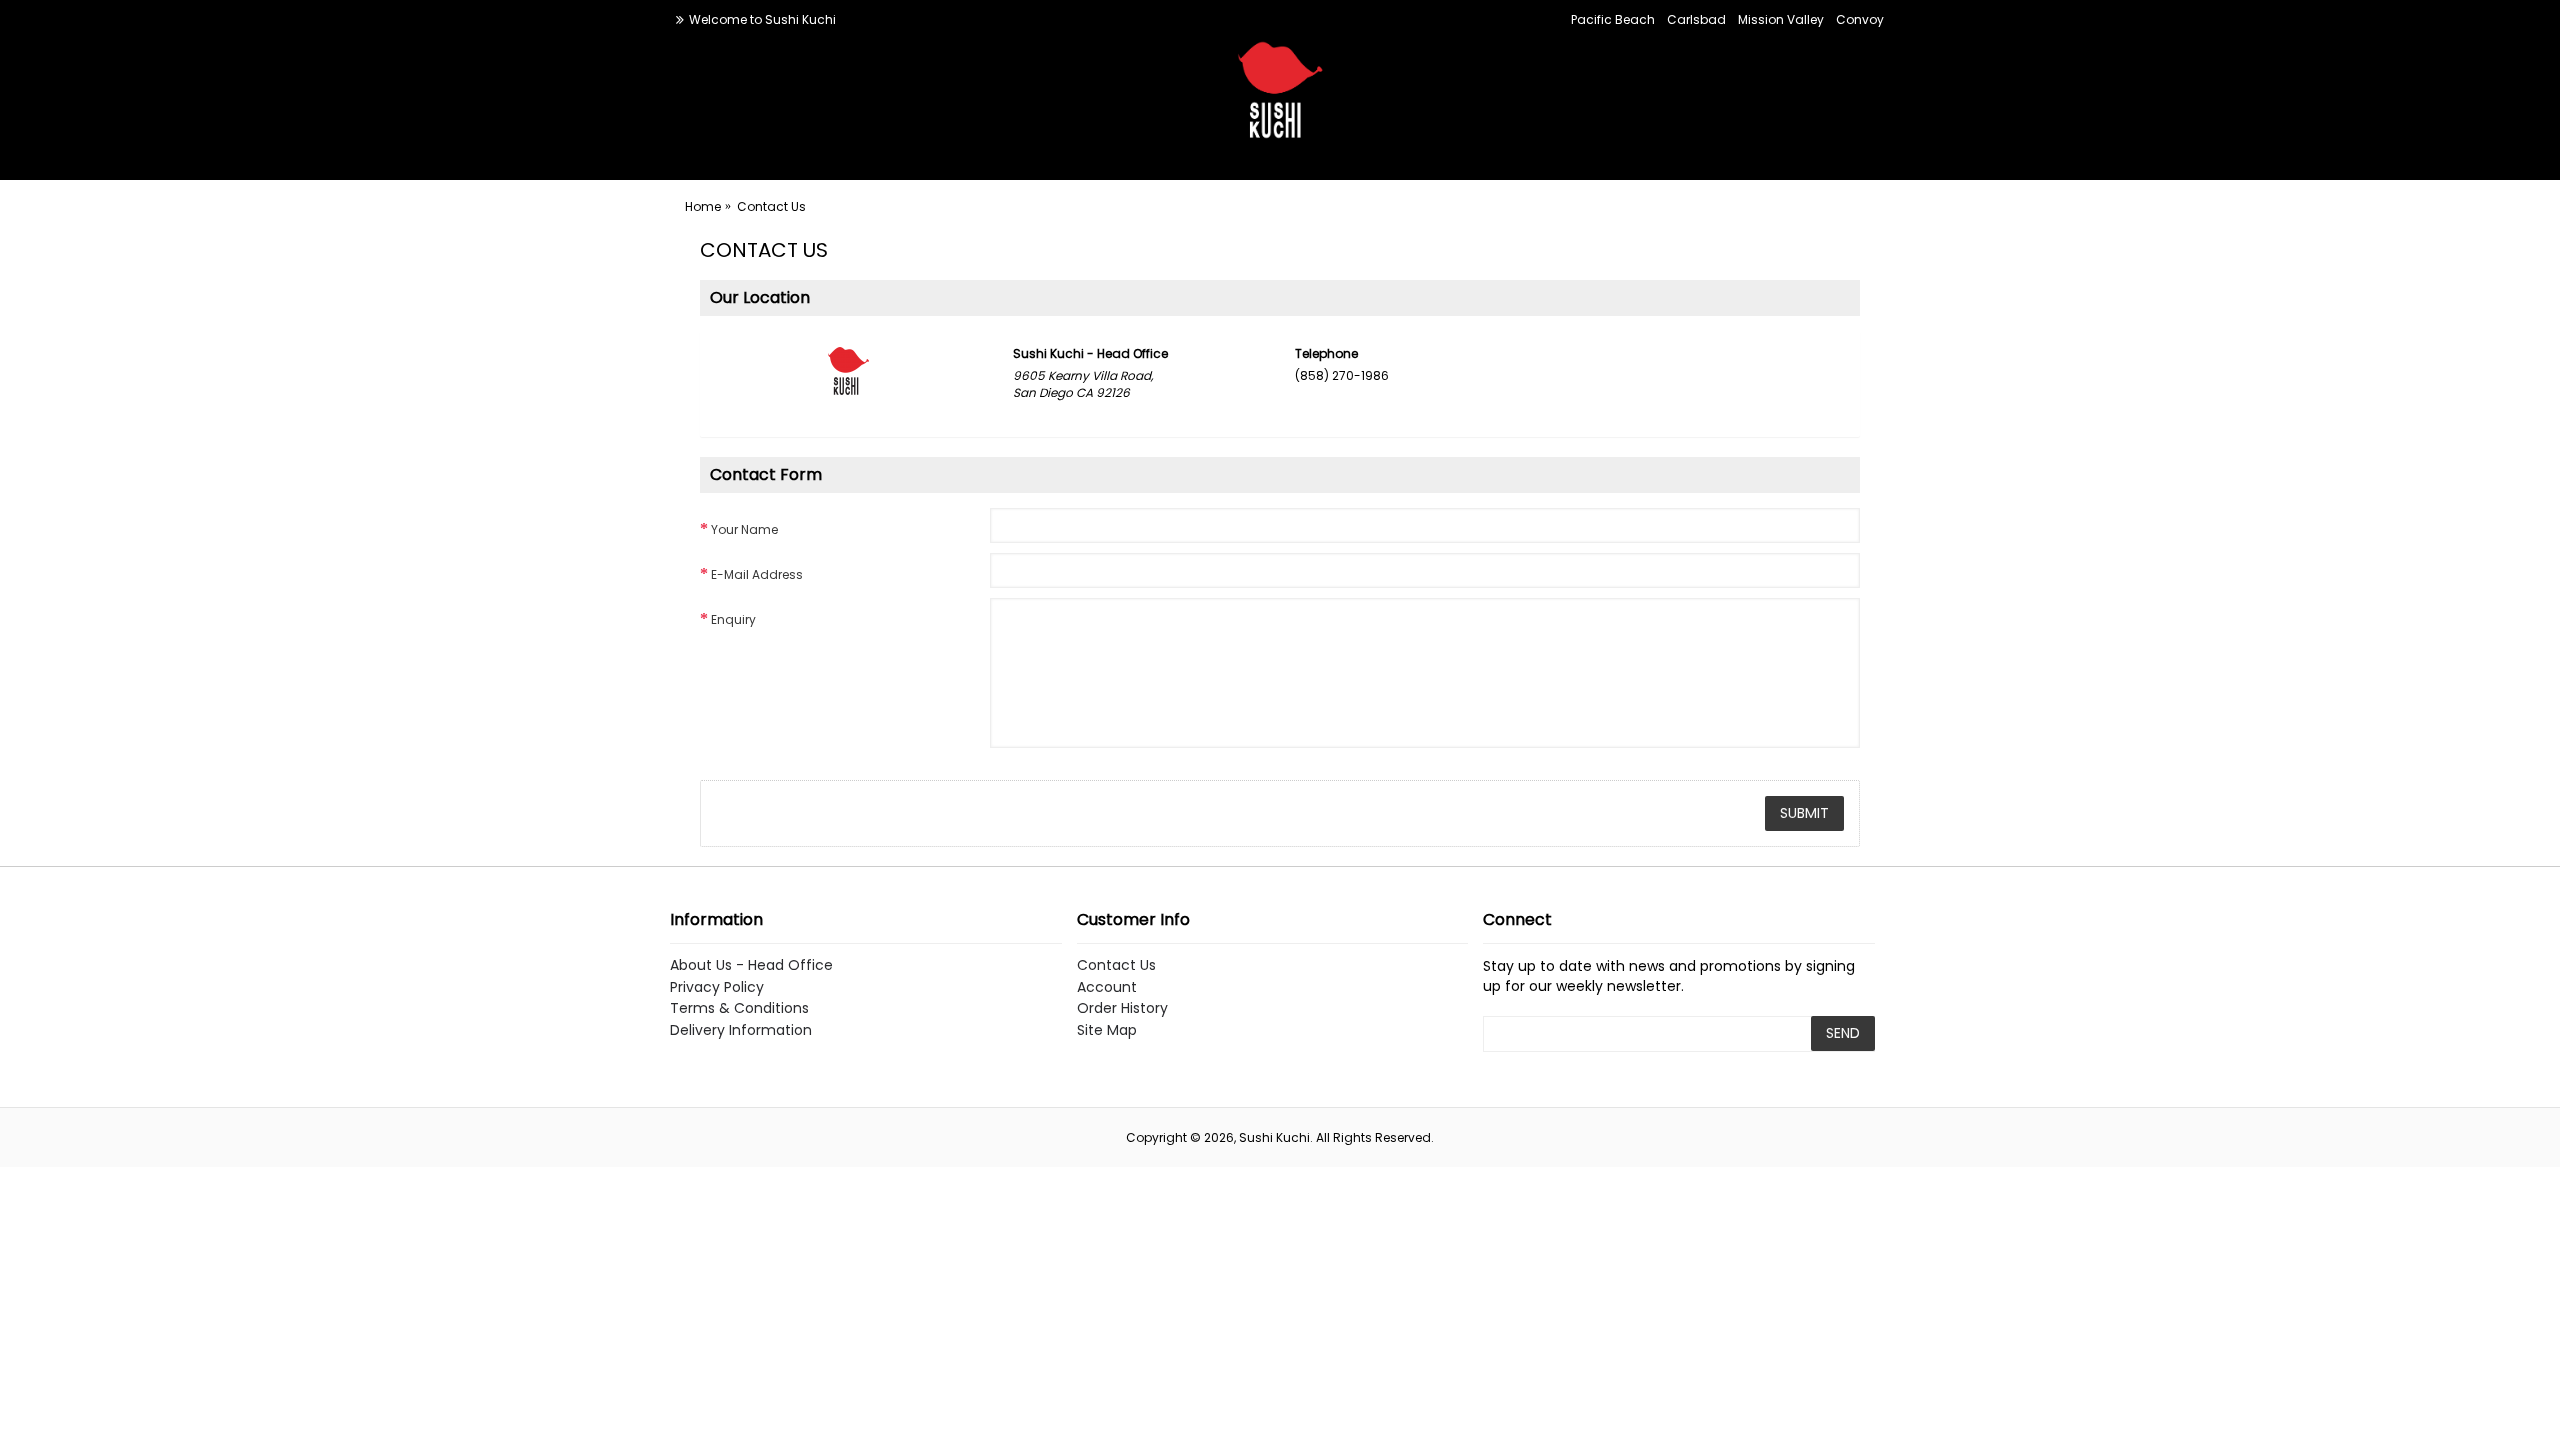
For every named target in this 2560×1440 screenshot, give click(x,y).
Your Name (744, 529)
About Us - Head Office (751, 965)
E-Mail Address (757, 574)
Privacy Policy (717, 987)
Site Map (1107, 1030)
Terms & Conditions (739, 1008)
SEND (1843, 1033)
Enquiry (733, 619)
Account (1107, 987)
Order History (1122, 1008)
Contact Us (1116, 965)
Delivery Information (741, 1030)
